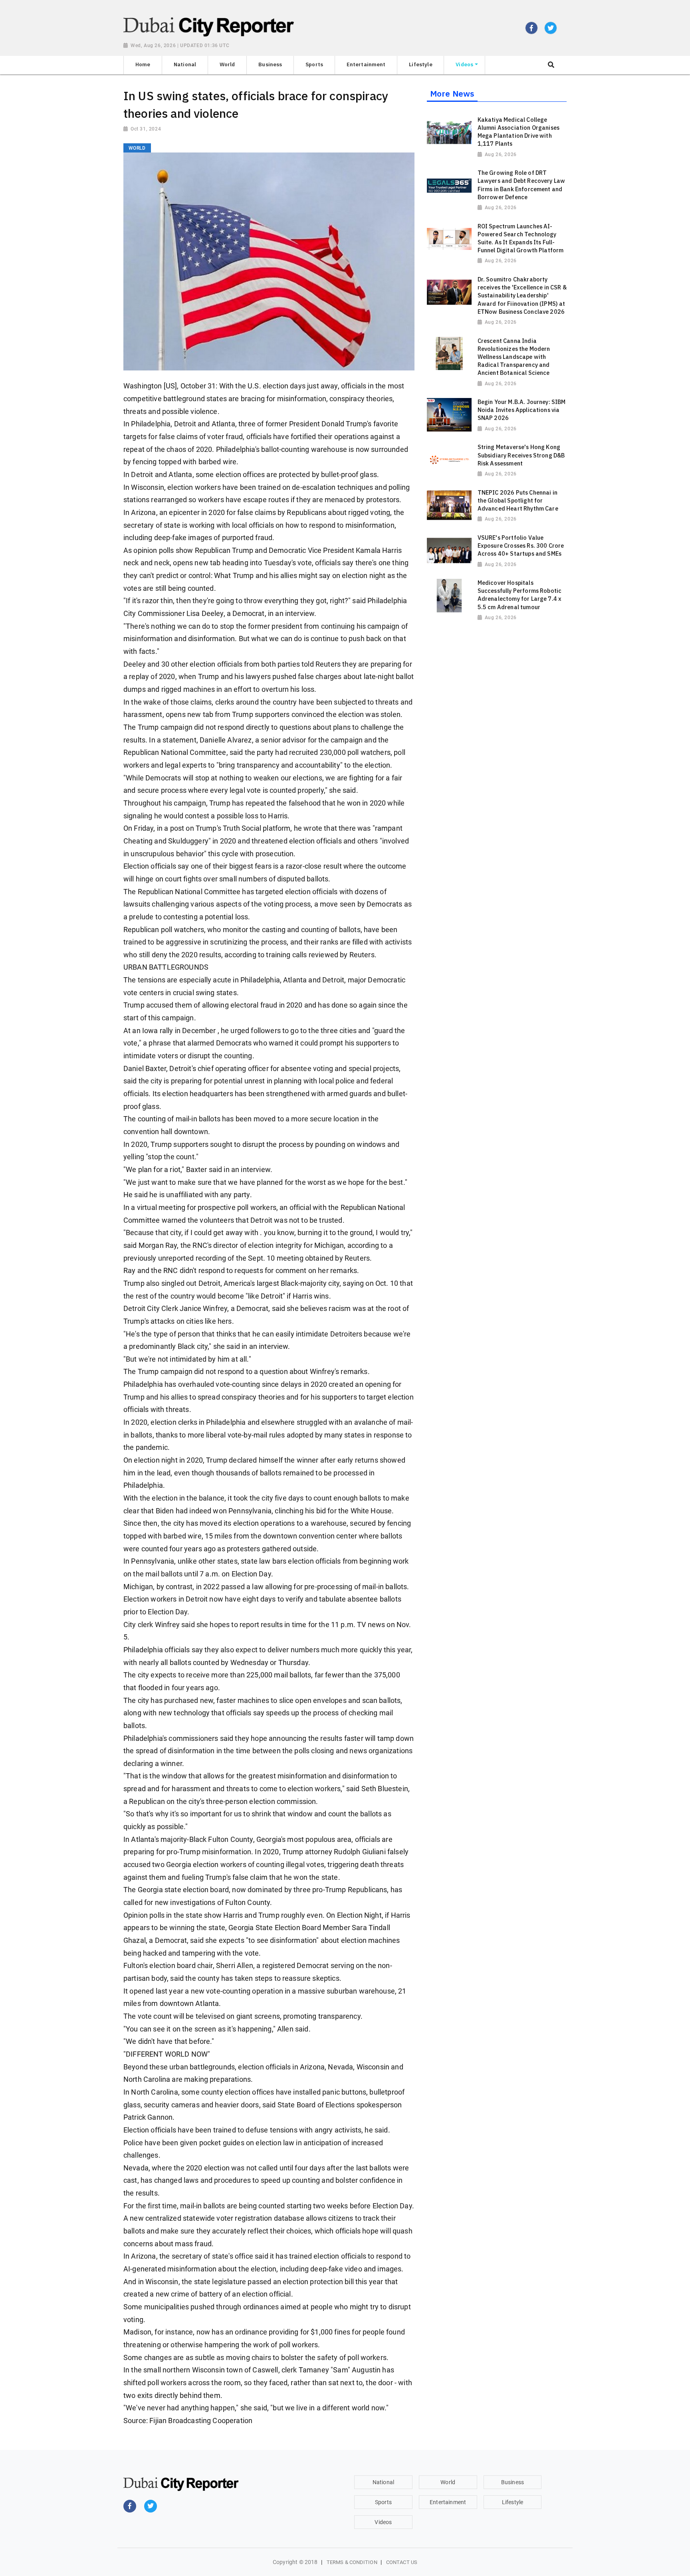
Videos (383, 2522)
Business (513, 2482)
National (383, 2482)
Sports (383, 2502)
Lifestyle (513, 2502)
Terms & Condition (352, 2562)
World (448, 2482)
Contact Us (402, 2562)
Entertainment (448, 2502)
